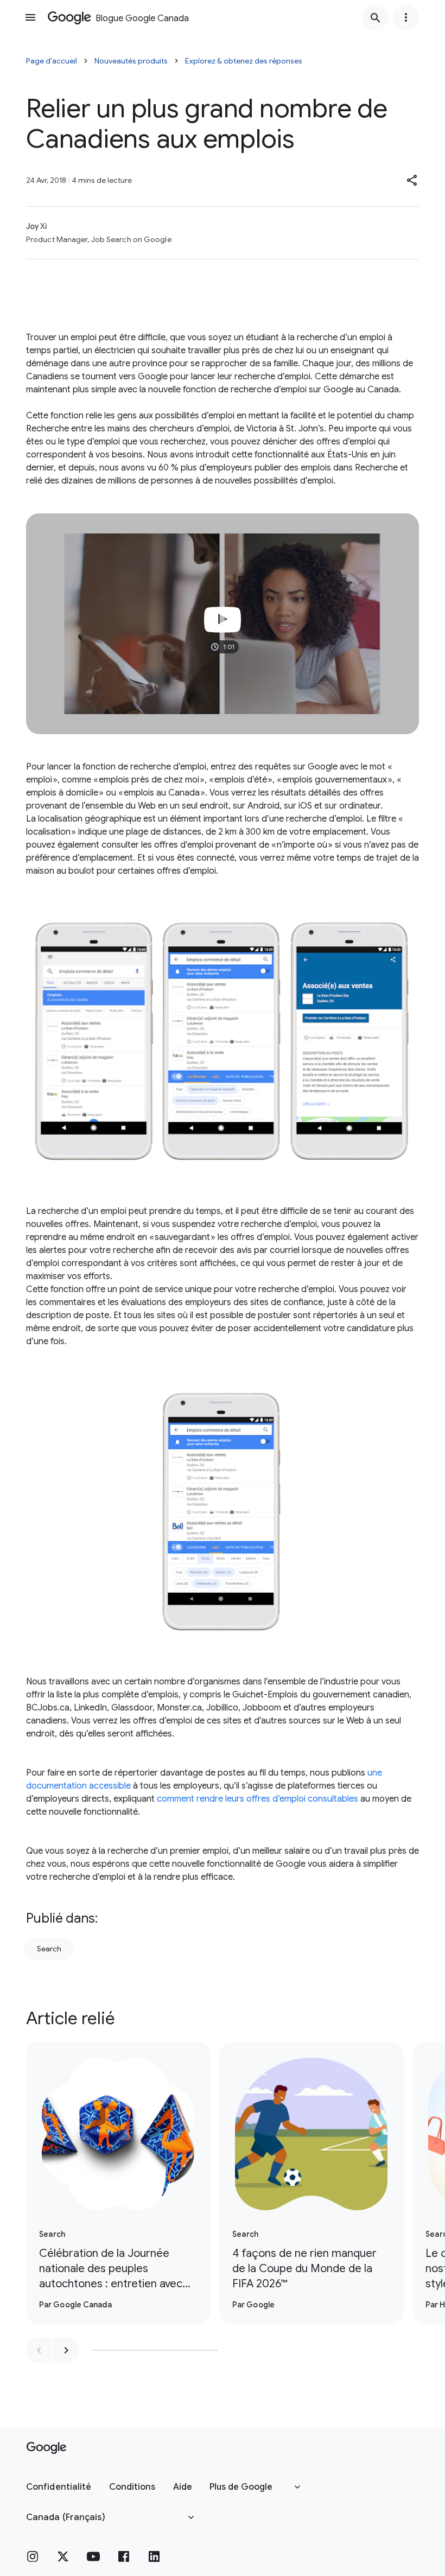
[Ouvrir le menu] (30, 17)
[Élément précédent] (39, 2350)
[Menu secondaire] (406, 17)
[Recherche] (376, 17)
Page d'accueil (52, 61)
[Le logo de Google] (46, 2448)
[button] (412, 180)
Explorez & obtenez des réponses (244, 61)
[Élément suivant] (66, 2350)
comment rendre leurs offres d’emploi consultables (258, 1799)
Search (49, 1949)
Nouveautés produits (131, 61)
